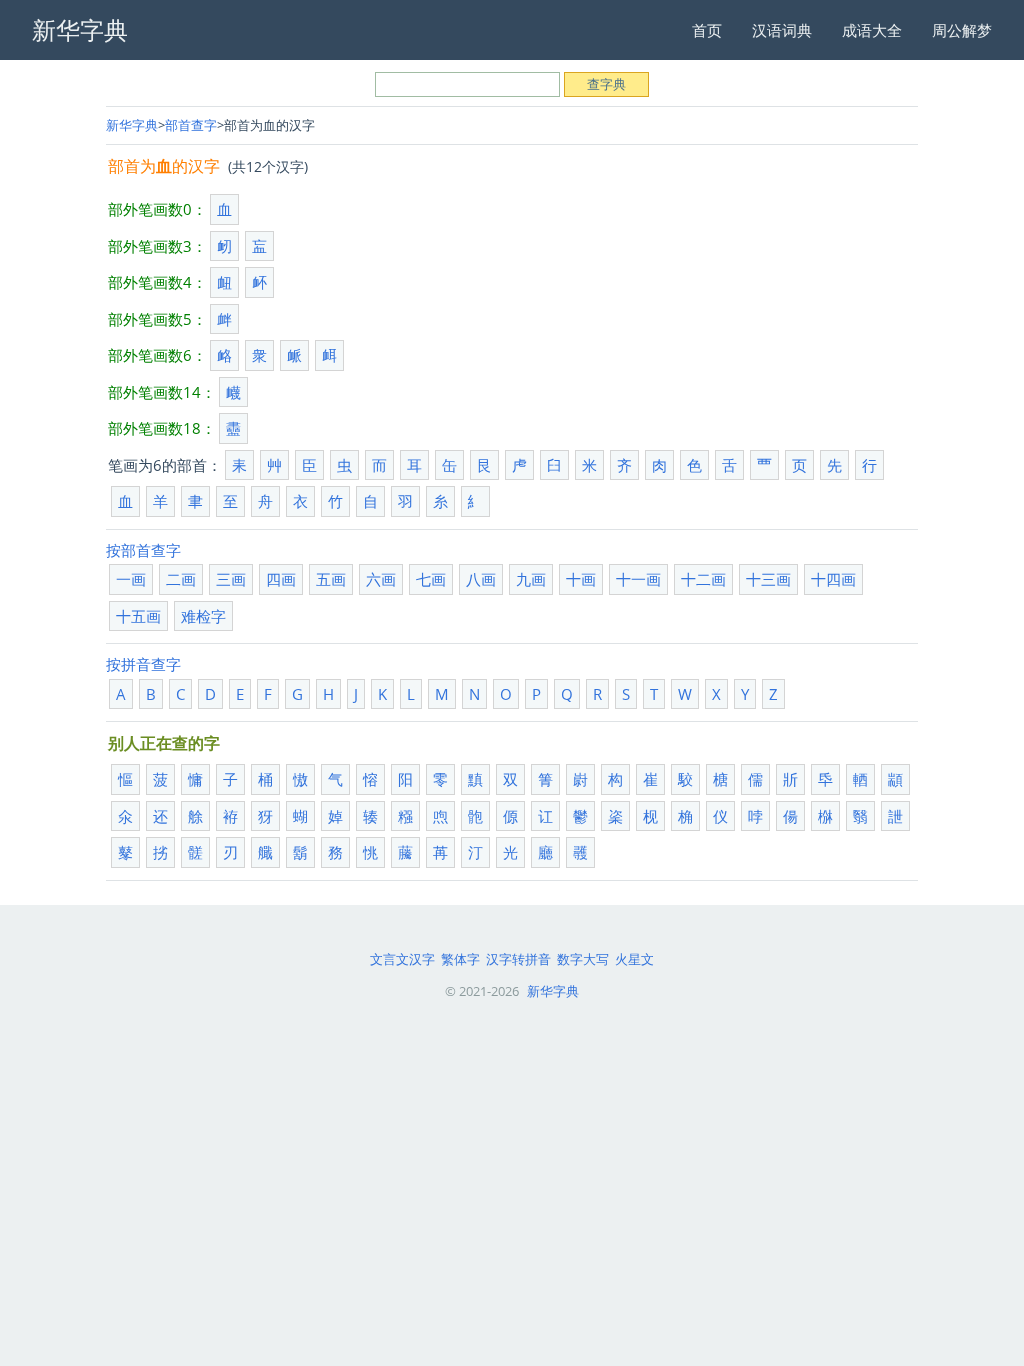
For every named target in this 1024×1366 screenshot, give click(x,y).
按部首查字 (143, 550)
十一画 (638, 579)
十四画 (833, 579)
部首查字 (191, 125)
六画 (381, 579)
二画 (181, 579)
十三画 (768, 579)
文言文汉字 (402, 959)
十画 (581, 579)
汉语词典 (782, 30)
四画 (281, 579)
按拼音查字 (143, 664)
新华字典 (132, 125)
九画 (531, 579)
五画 (331, 579)
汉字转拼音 (518, 959)
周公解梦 (962, 30)
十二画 (703, 579)
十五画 (138, 616)
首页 (707, 30)
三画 (231, 579)
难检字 (203, 616)
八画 (481, 579)
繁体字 (460, 959)
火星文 (634, 959)
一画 (131, 579)
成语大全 (872, 30)
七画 (431, 579)
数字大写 (583, 959)
